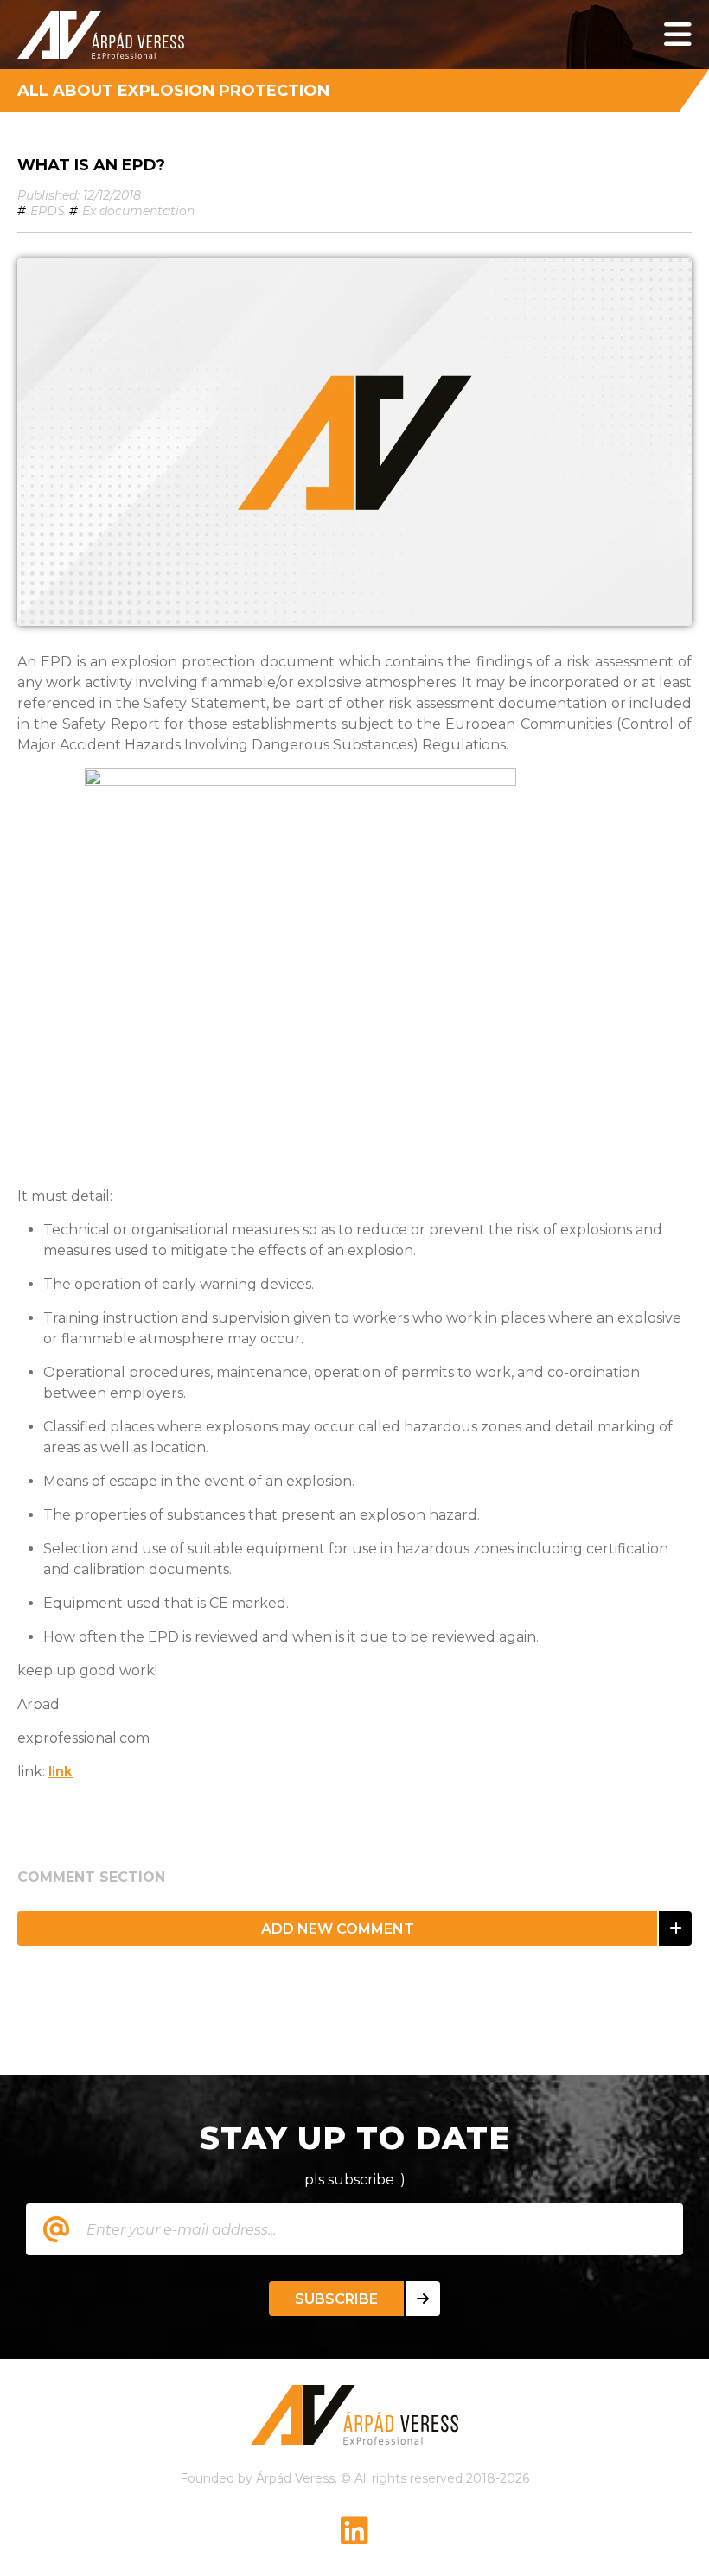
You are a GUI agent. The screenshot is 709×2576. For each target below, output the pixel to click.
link (61, 1772)
